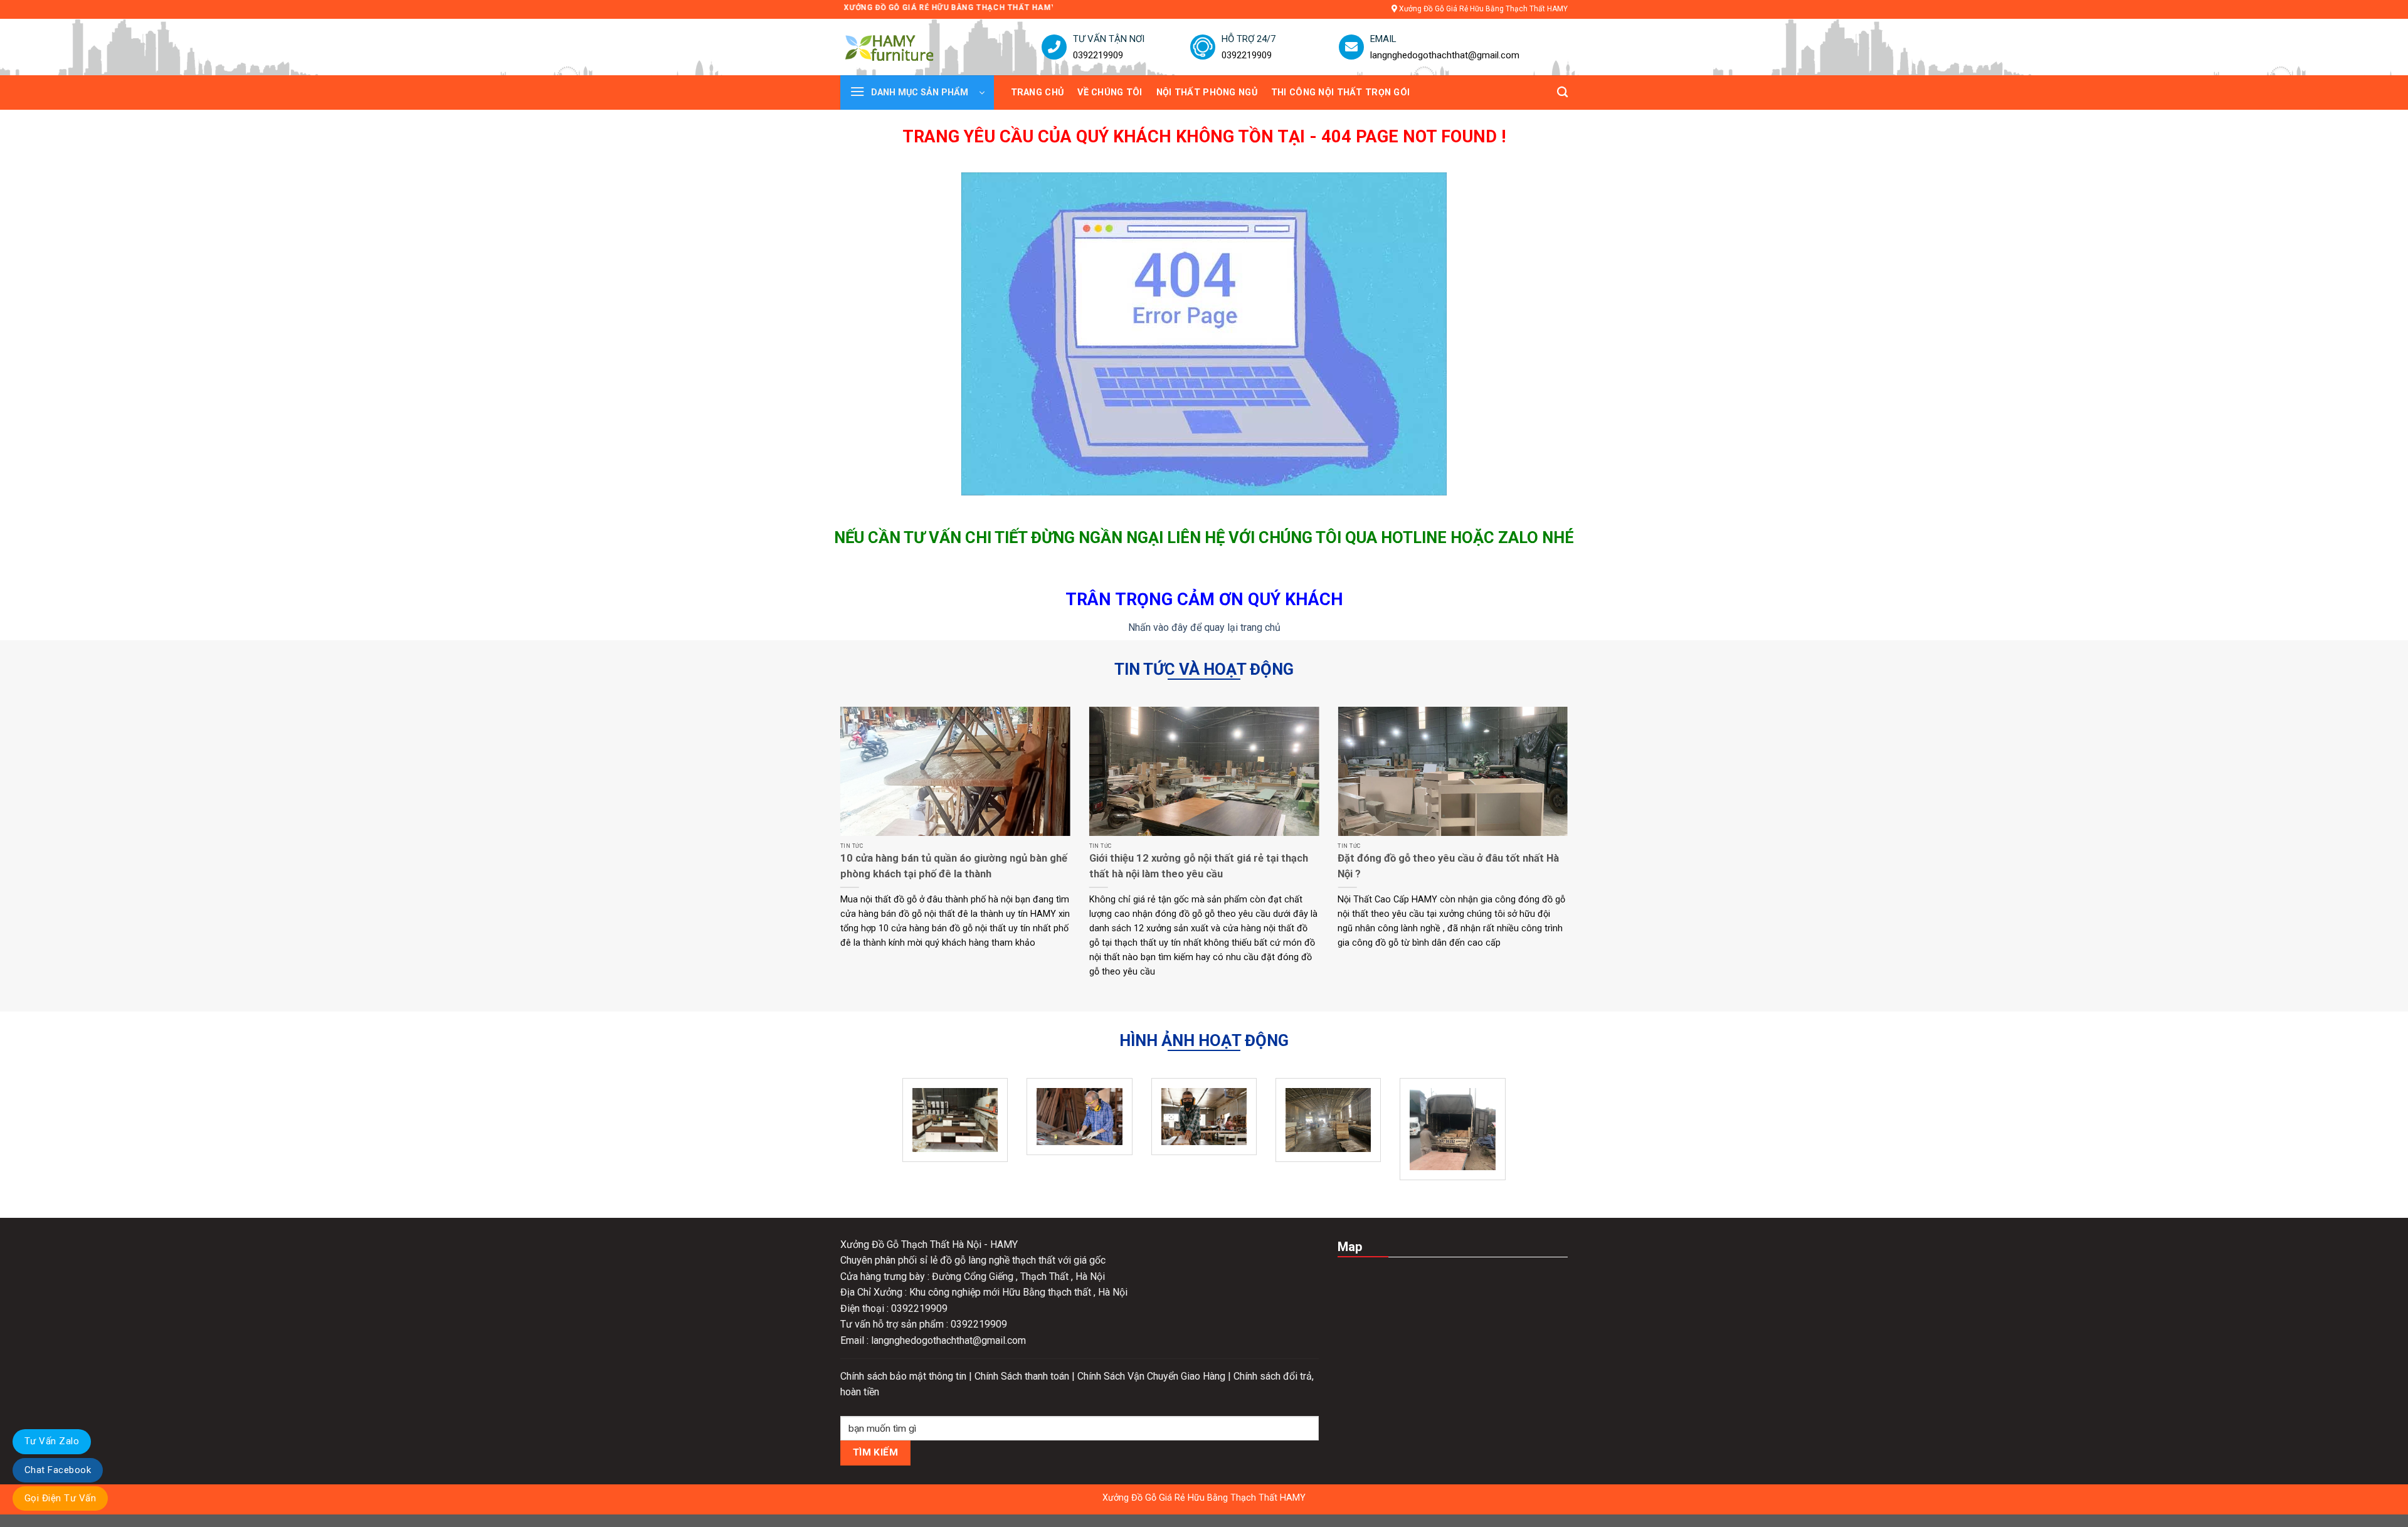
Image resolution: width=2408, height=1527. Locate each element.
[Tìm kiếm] (1562, 92)
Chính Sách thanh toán (1023, 1376)
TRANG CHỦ (1038, 92)
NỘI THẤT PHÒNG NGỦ (1207, 92)
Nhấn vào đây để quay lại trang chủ (1204, 627)
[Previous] (838, 858)
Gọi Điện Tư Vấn (60, 1498)
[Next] (1570, 858)
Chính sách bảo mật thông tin (905, 1376)
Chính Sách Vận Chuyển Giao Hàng (1153, 1376)
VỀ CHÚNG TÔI (1110, 92)
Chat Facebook (58, 1470)
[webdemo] (907, 47)
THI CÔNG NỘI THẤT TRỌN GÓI (1341, 92)
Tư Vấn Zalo (52, 1441)
